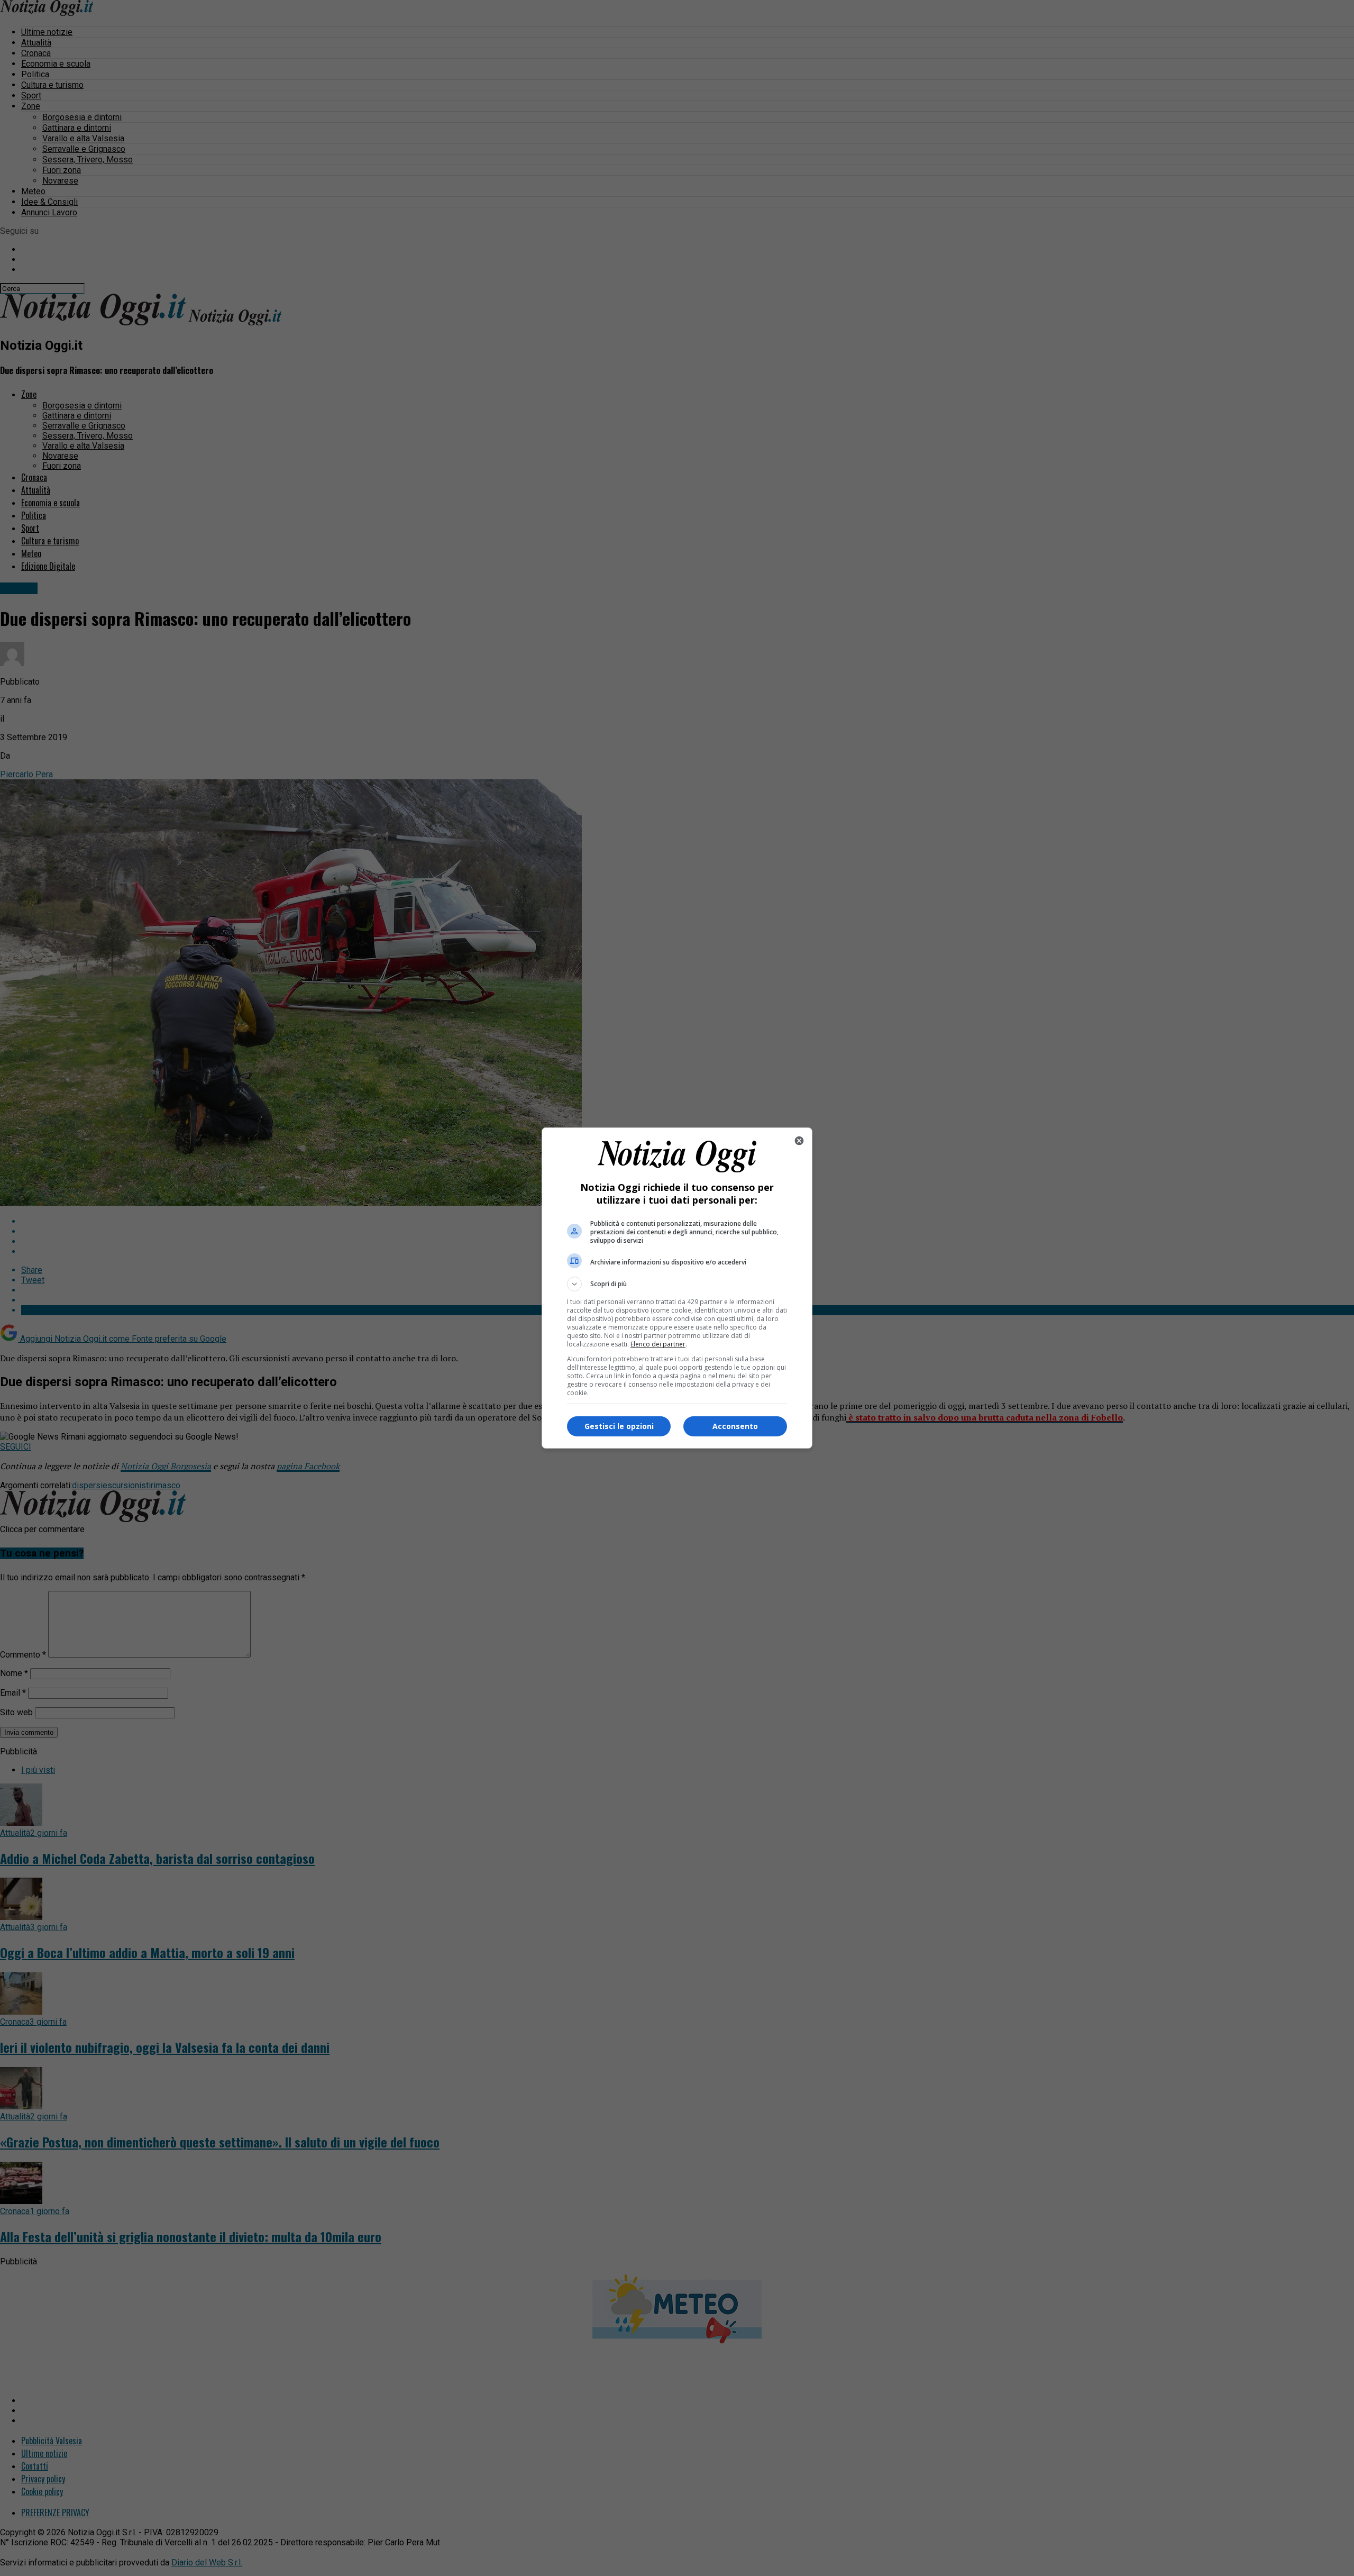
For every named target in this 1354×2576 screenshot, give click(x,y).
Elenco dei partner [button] (658, 1344)
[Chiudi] (799, 1141)
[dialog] (677, 1288)
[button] (677, 1284)
